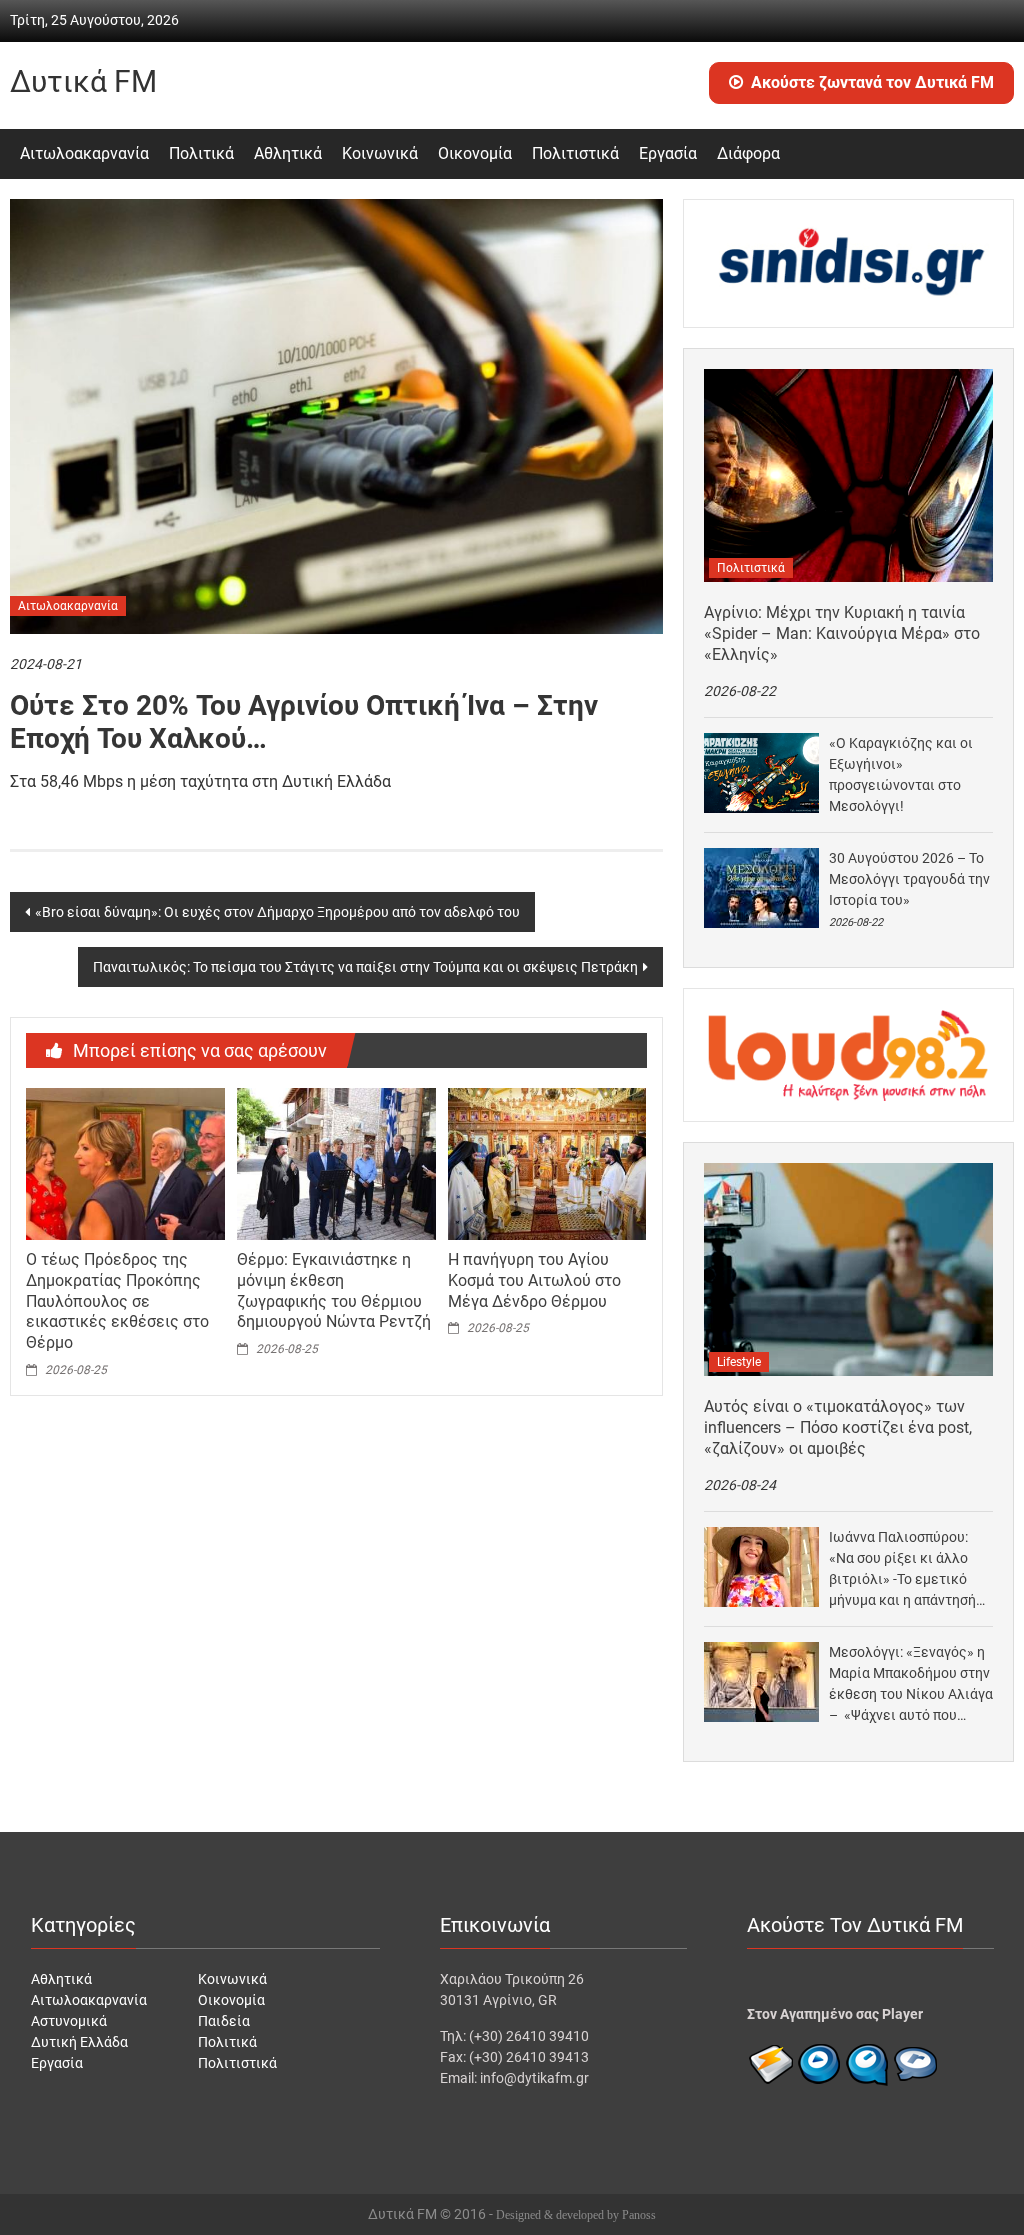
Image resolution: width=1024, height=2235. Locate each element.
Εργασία (668, 153)
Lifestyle (739, 1362)
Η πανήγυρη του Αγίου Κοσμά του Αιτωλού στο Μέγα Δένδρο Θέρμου (534, 1280)
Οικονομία (475, 153)
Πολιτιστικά (575, 153)
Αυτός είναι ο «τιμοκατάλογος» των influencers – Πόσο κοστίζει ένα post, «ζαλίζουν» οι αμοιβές (838, 1427)
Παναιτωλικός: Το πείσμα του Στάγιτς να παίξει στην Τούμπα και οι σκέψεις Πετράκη (365, 967)
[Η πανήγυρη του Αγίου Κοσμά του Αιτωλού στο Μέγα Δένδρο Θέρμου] (547, 1163)
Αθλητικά (288, 153)
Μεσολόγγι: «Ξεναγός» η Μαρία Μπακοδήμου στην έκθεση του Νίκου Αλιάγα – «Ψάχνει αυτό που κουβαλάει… (911, 1685)
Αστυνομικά (69, 2021)
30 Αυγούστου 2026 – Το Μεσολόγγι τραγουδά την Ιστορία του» (909, 879)
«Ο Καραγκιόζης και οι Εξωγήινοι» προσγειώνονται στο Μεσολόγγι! (901, 774)
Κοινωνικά (380, 153)
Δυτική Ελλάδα (79, 2042)
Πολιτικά (201, 153)
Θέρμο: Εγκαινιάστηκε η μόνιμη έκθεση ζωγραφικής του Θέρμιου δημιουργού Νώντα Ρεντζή (334, 1290)
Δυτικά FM (83, 81)
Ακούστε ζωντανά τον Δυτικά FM (872, 82)
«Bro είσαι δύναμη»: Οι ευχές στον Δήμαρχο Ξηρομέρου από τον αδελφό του (277, 912)
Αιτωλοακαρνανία (84, 153)
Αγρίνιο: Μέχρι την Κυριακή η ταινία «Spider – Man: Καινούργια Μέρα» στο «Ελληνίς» (842, 633)
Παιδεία (224, 2021)
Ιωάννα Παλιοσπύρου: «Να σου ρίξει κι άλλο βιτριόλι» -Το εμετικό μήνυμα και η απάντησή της (902, 1570)
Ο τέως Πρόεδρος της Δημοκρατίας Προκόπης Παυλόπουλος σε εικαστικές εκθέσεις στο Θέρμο (117, 1301)
